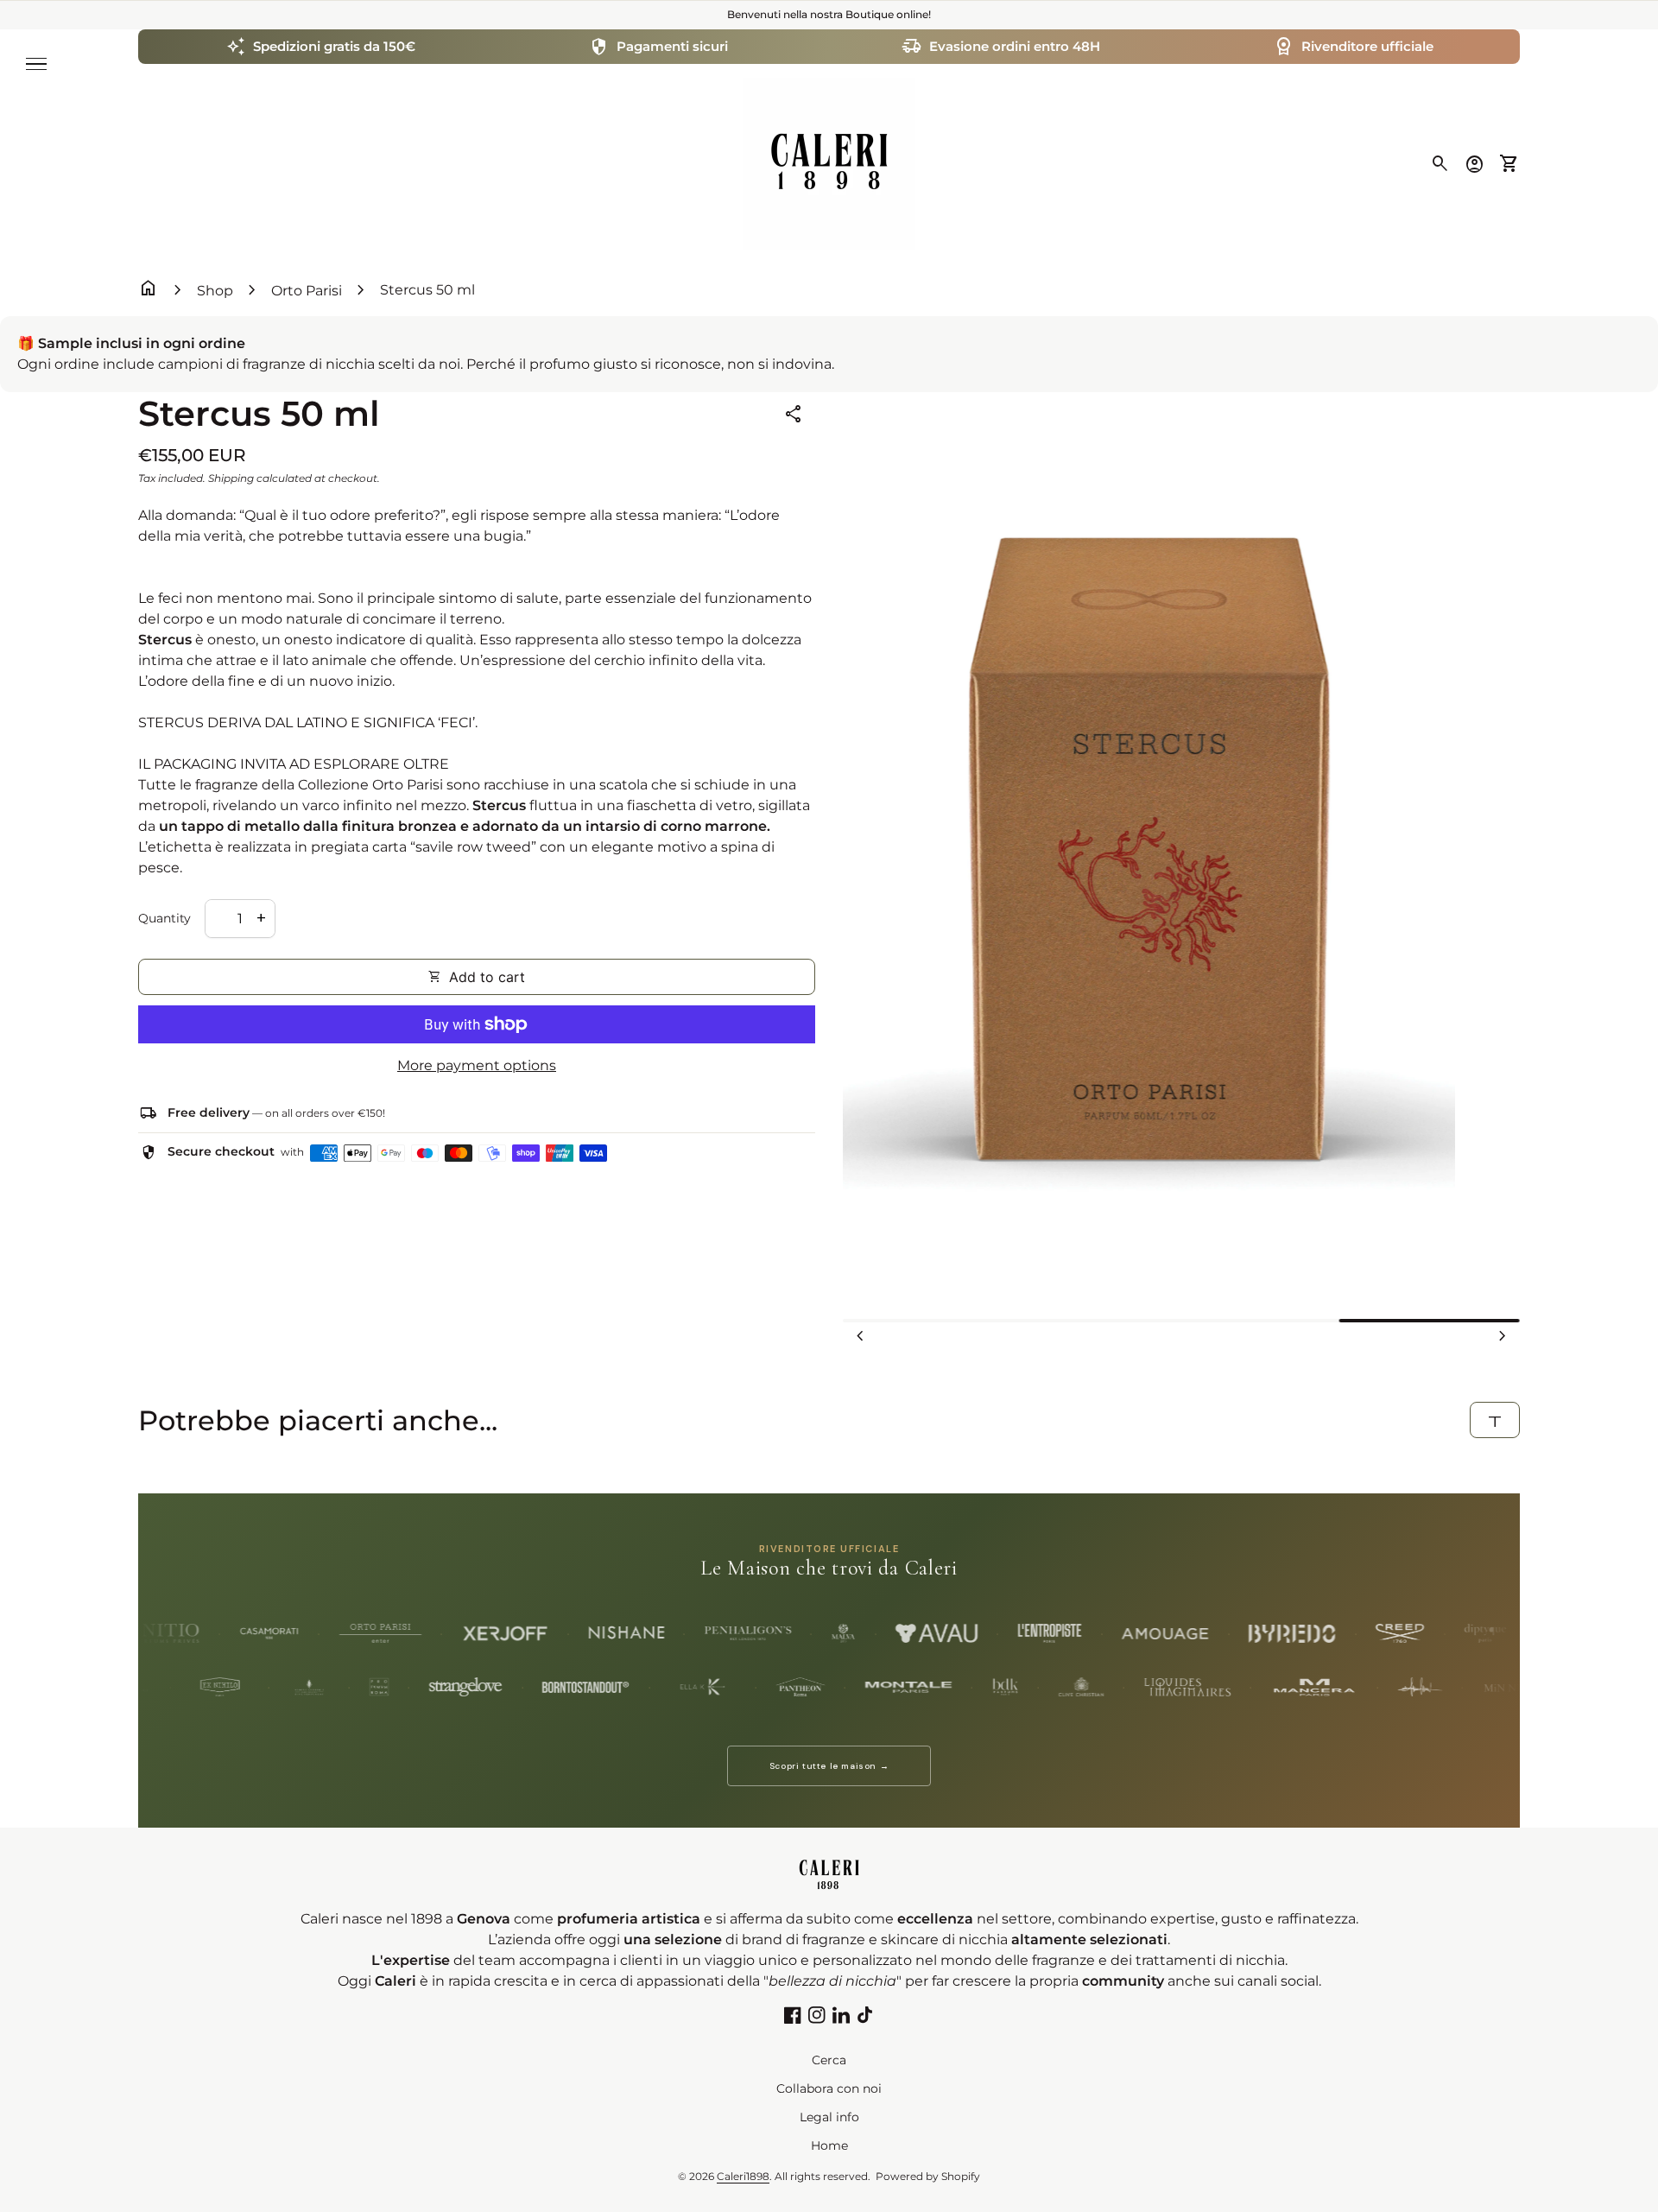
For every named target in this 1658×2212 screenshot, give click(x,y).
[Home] (829, 163)
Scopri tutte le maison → (829, 1766)
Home (829, 2145)
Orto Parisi (307, 291)
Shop (215, 291)
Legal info (829, 2117)
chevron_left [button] (860, 1336)
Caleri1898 (743, 2176)
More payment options (477, 1065)
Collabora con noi (829, 2088)
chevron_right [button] (1503, 1336)
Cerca (829, 2060)
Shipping (231, 478)
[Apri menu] (36, 64)
